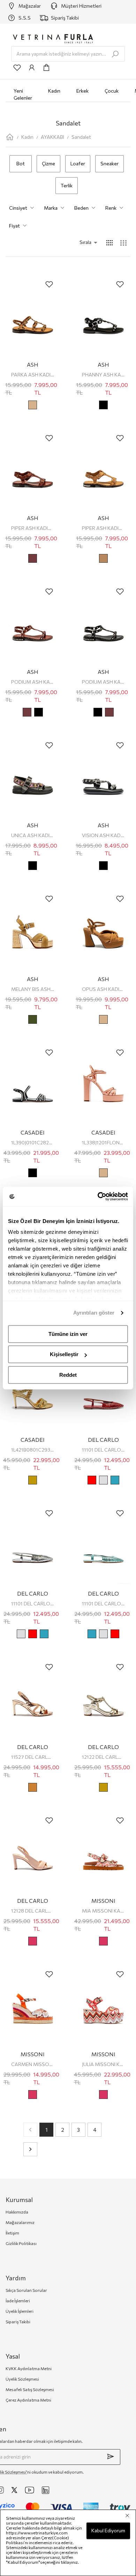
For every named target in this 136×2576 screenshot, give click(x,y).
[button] (79, 242)
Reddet (68, 1375)
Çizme (48, 163)
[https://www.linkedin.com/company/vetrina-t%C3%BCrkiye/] (46, 2490)
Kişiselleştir (64, 1354)
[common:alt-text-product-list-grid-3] (123, 243)
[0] (46, 67)
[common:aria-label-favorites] (17, 67)
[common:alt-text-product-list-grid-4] (109, 243)
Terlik (67, 185)
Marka (51, 208)
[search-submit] (115, 54)
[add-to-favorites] (49, 284)
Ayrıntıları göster (94, 1313)
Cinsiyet (18, 208)
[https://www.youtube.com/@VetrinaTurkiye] (30, 2490)
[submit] (111, 2456)
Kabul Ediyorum (108, 2530)
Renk (111, 208)
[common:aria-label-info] (32, 67)
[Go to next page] (30, 2149)
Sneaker (109, 163)
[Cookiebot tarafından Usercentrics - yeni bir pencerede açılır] (98, 1196)
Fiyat (14, 226)
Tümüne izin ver (68, 1334)
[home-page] (10, 137)
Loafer (78, 163)
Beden (81, 208)
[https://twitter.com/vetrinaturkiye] (14, 2490)
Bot (21, 163)
